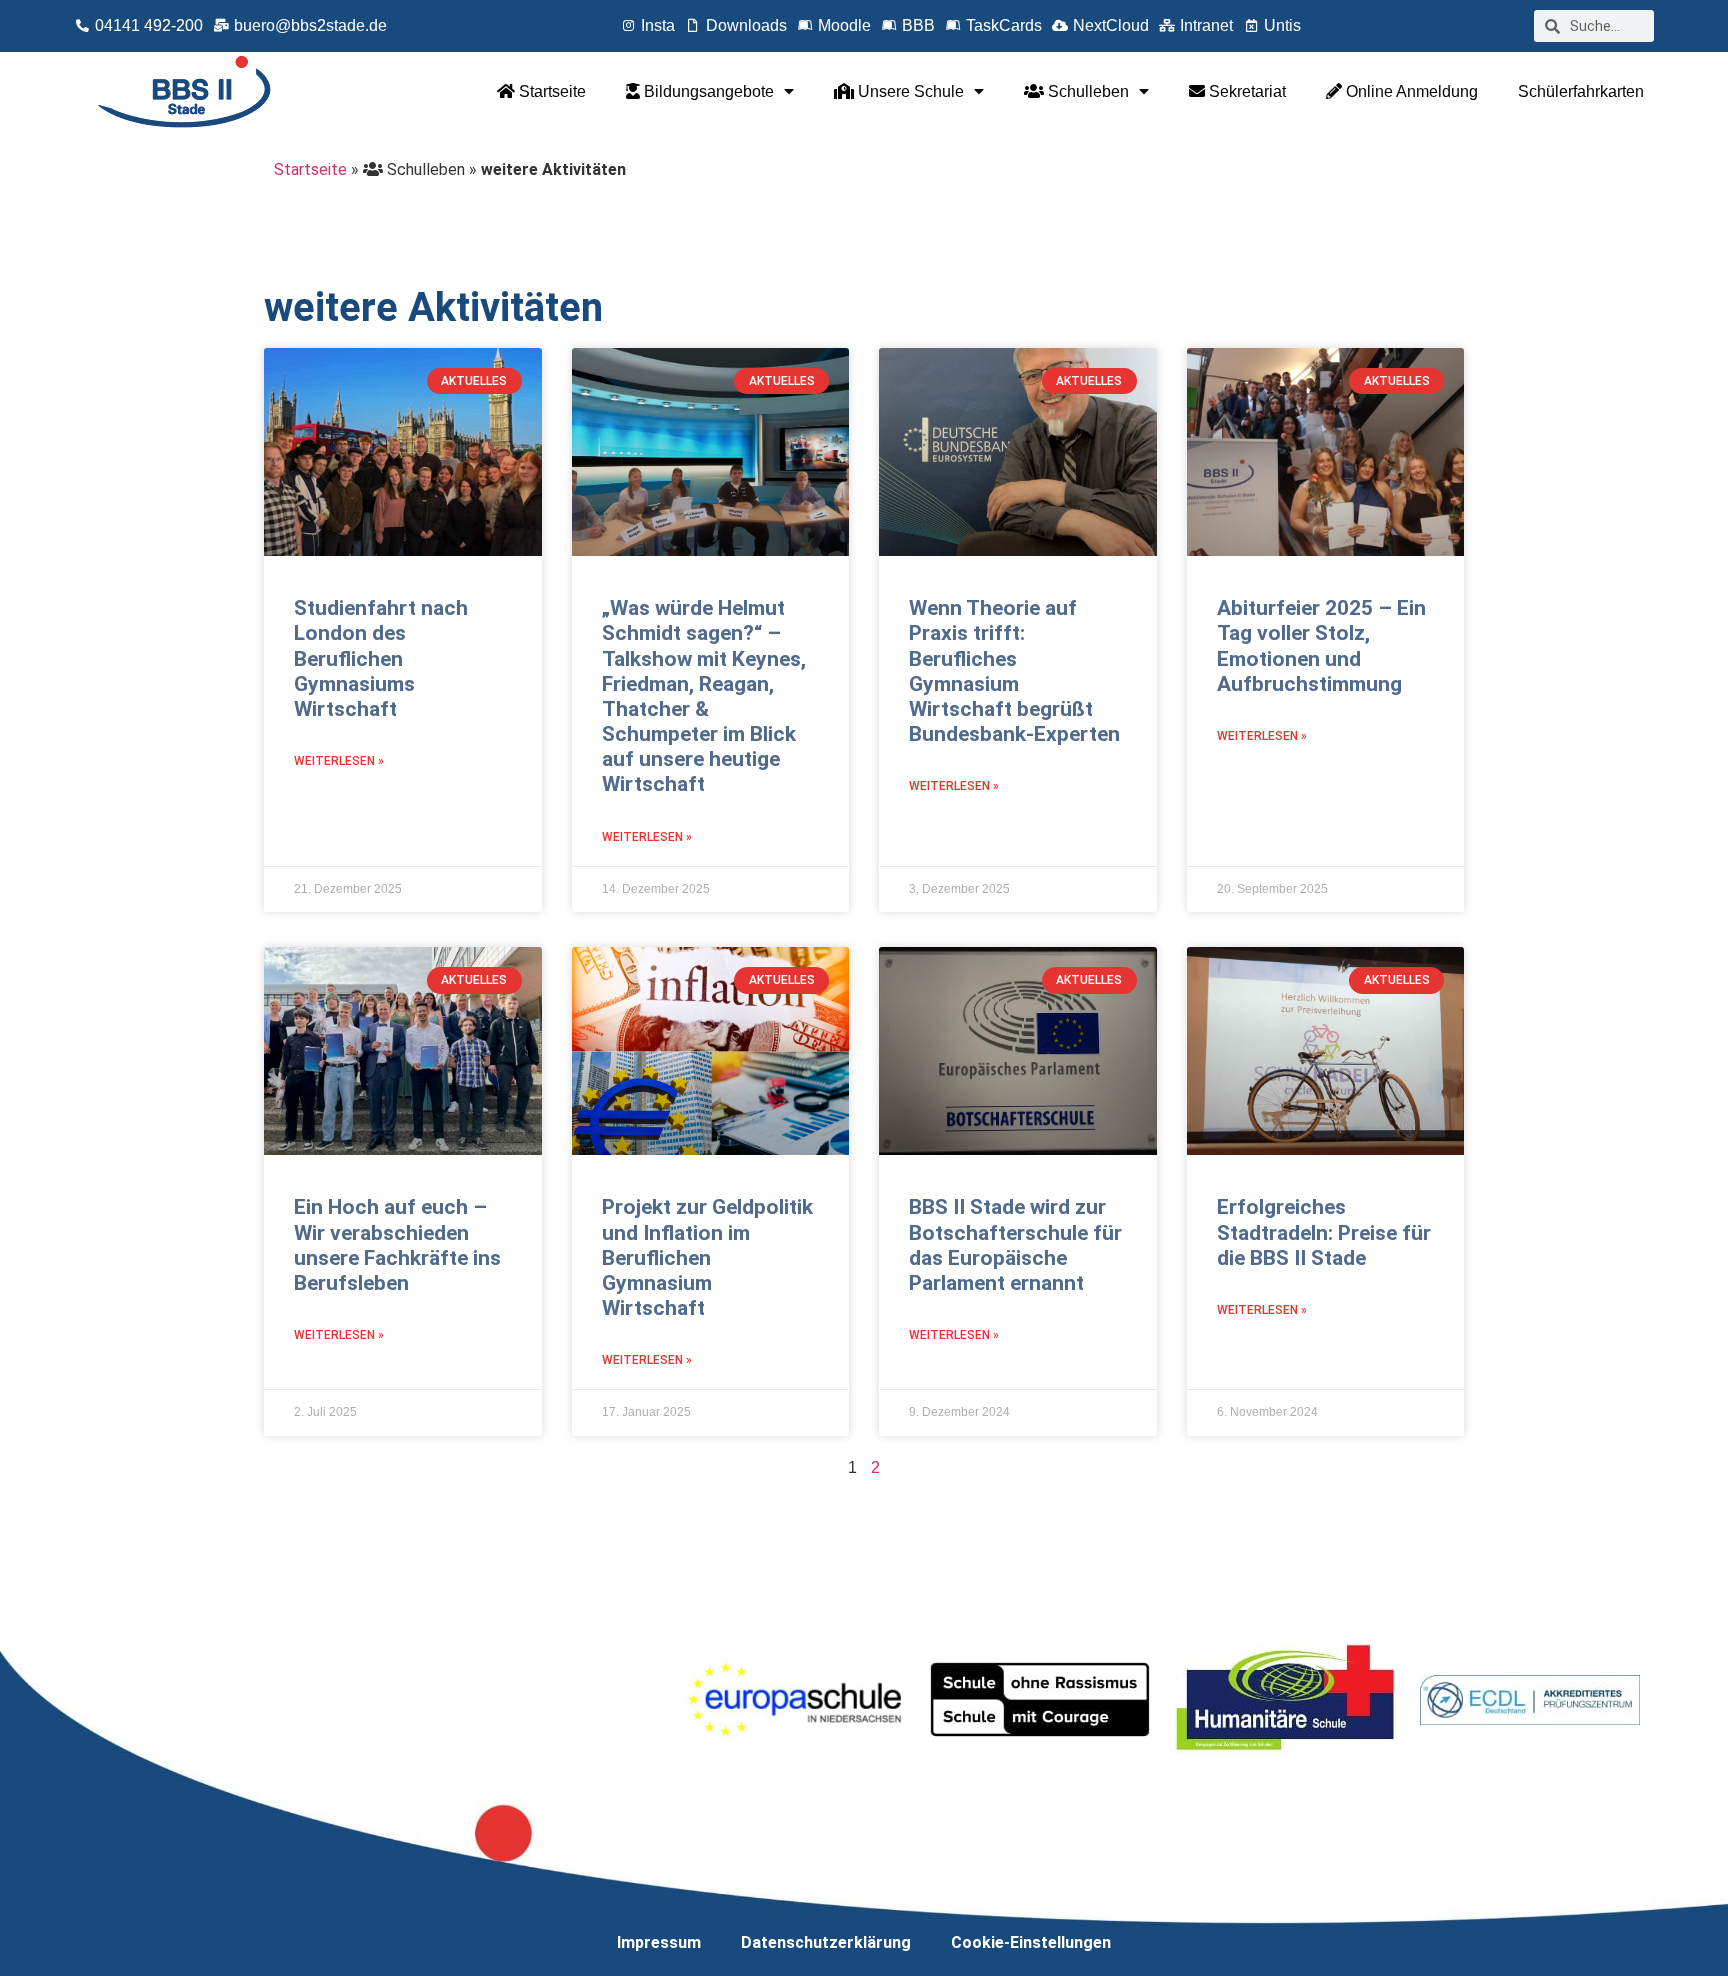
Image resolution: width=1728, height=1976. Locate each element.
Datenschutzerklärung (826, 1942)
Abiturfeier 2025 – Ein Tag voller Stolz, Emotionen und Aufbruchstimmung (1321, 646)
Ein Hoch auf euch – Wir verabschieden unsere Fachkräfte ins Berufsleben (397, 1245)
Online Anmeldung (1410, 91)
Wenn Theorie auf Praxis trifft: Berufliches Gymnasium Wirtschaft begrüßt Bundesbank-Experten (1014, 671)
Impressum (659, 1942)
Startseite (550, 91)
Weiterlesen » (339, 761)
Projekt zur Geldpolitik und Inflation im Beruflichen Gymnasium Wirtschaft (707, 1257)
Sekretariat (1245, 91)
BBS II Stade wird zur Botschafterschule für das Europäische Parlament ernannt (1015, 1245)
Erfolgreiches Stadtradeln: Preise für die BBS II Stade (1324, 1232)
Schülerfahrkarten (1581, 91)
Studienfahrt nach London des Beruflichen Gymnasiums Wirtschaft (381, 658)
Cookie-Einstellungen (1031, 1942)
